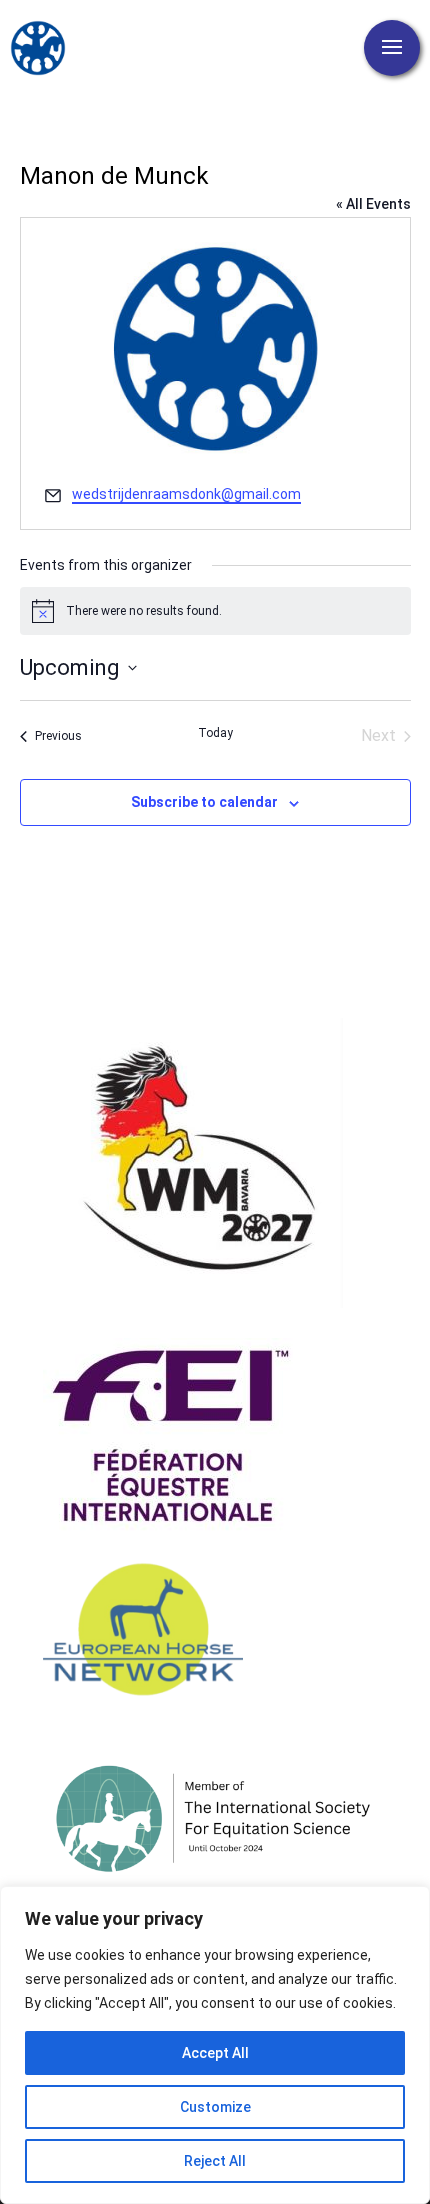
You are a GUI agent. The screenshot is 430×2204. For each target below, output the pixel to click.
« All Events (373, 204)
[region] (215, 2045)
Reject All (215, 2161)
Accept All (215, 2053)
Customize (215, 2107)
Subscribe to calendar (204, 802)
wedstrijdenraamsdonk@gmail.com (186, 494)
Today (215, 733)
